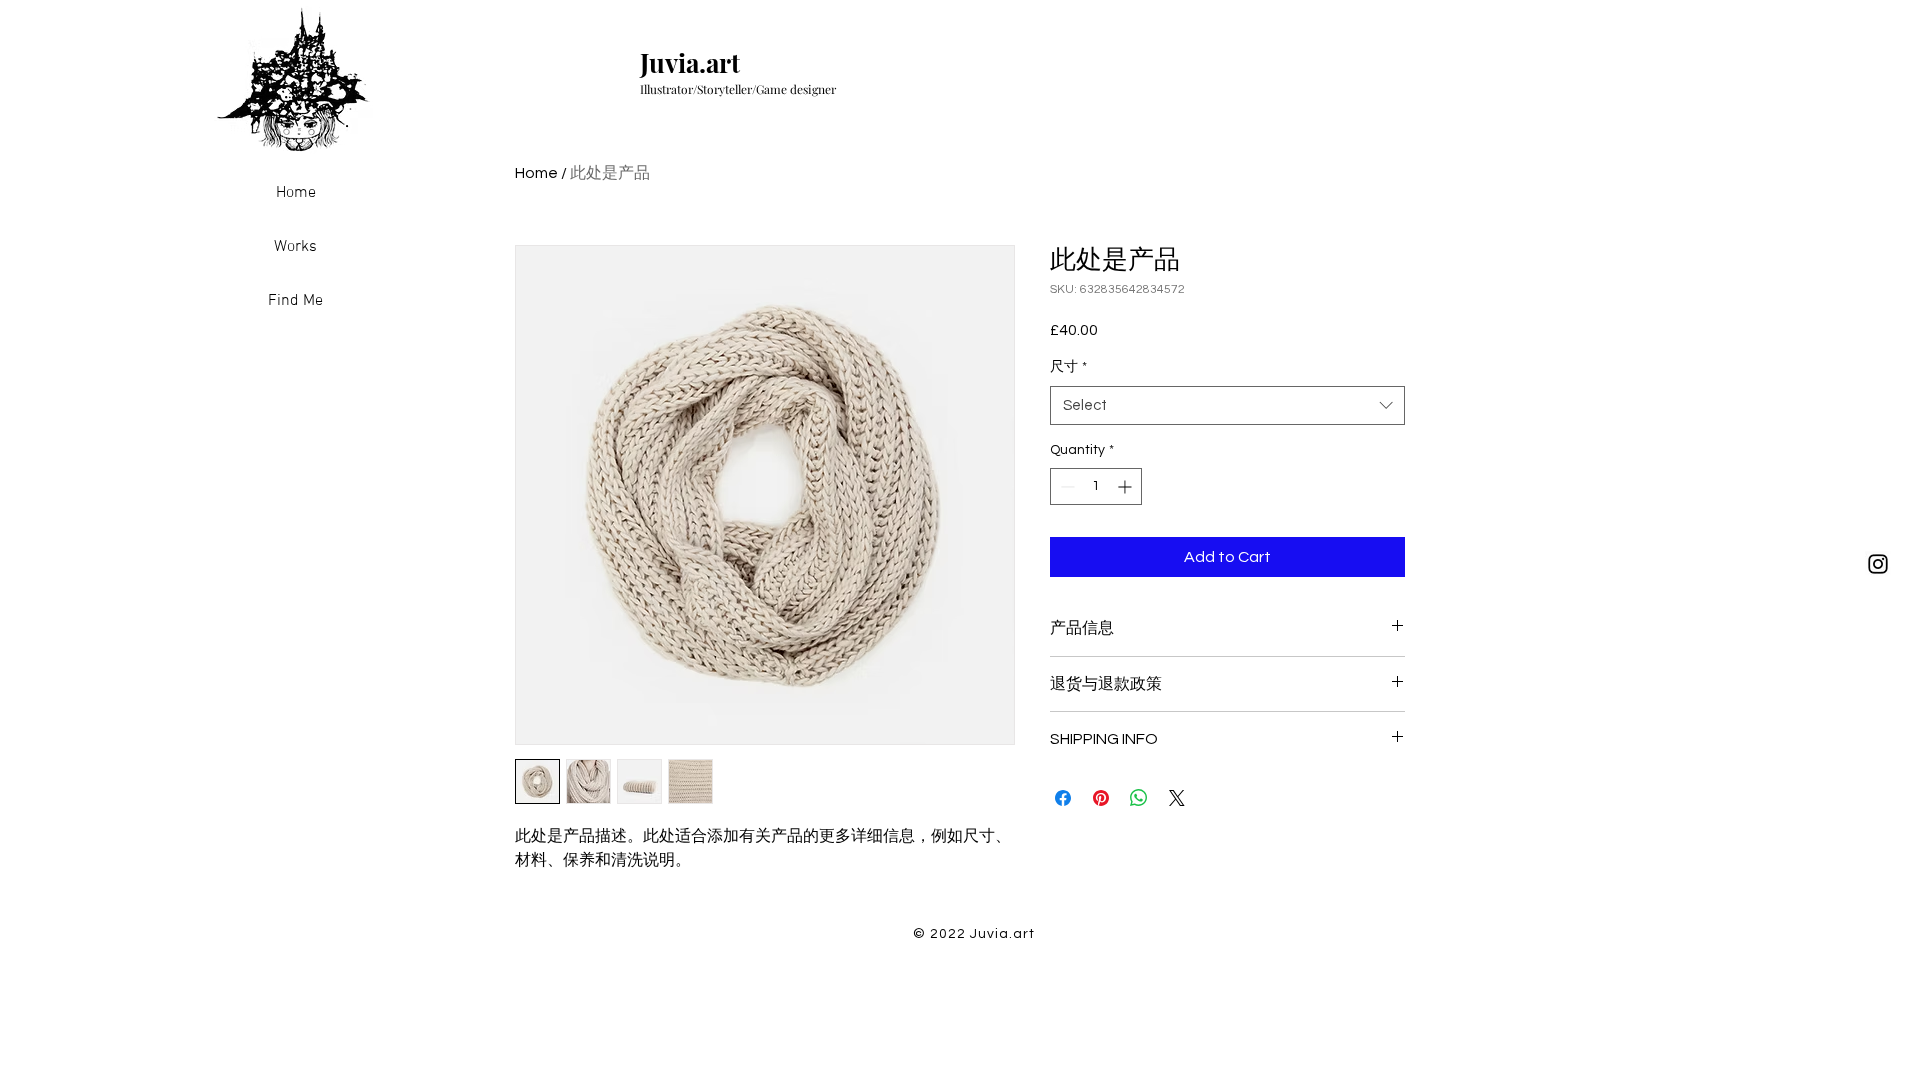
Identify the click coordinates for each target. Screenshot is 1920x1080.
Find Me (295, 301)
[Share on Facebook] (1063, 798)
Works (295, 247)
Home (296, 193)
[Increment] (1126, 486)
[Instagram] (1878, 564)
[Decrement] (1065, 486)
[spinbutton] (1096, 486)
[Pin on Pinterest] (1101, 798)
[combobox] (1227, 405)
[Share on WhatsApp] (1139, 798)
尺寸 (1068, 367)
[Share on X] (1177, 798)
